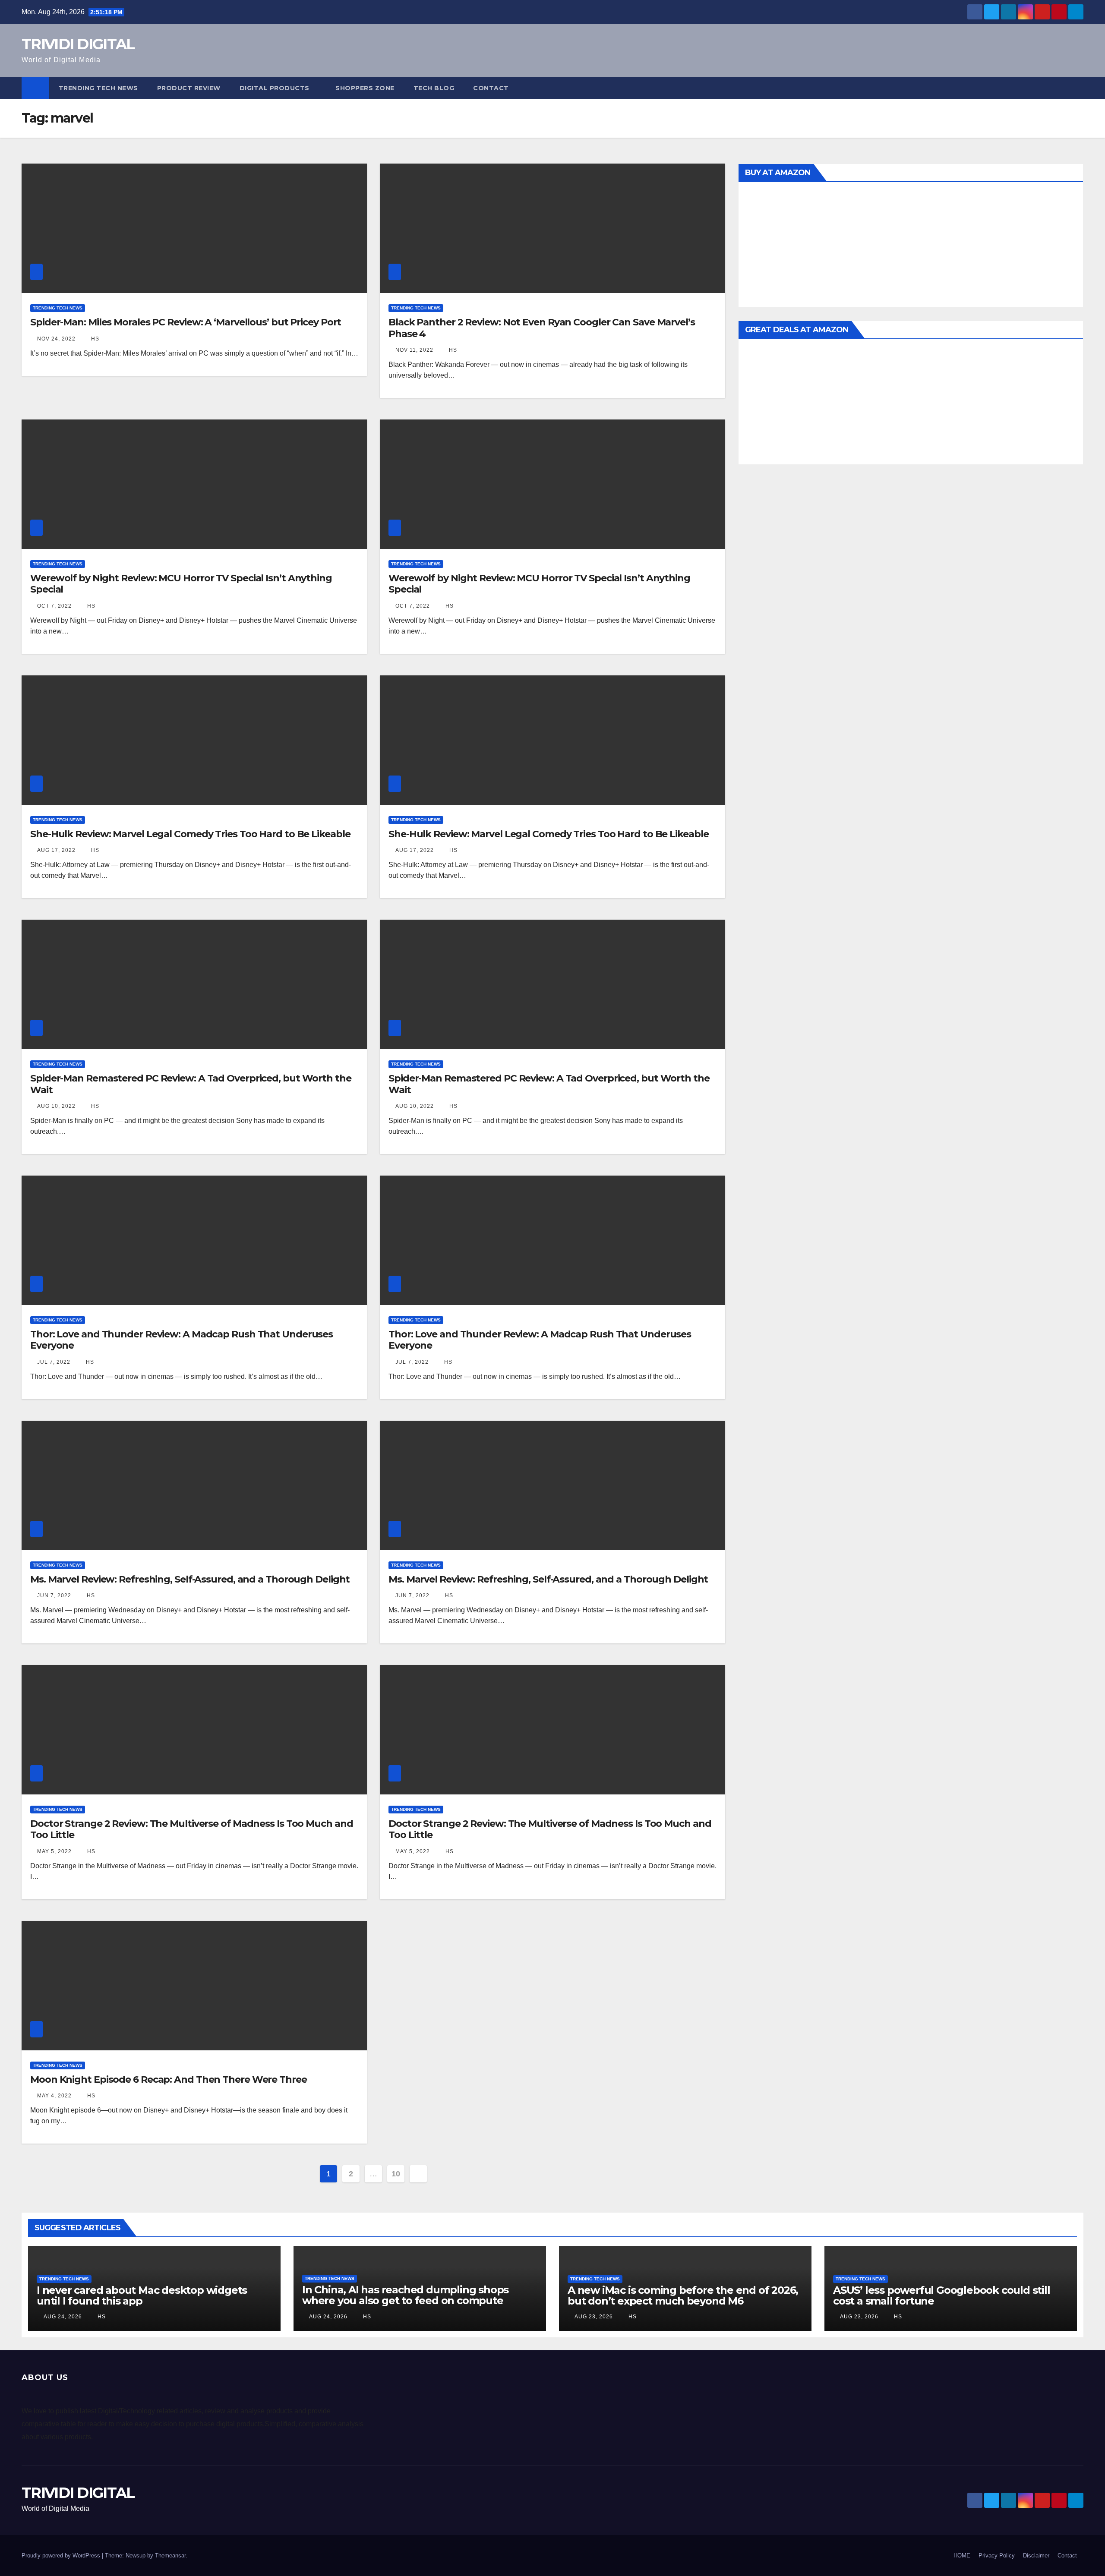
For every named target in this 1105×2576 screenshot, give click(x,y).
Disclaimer (1036, 2556)
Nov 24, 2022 (56, 339)
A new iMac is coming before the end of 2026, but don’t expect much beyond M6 (683, 2295)
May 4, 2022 (54, 2096)
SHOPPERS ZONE (365, 88)
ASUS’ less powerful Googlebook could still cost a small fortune (942, 2295)
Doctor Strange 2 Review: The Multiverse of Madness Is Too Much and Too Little (191, 1829)
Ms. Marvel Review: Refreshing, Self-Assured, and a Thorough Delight (190, 1579)
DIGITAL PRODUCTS (275, 88)
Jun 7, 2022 (54, 1595)
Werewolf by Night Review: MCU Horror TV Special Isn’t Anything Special (181, 584)
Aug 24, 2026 (63, 2317)
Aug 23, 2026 (594, 2317)
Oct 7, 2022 (54, 606)
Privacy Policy (997, 2556)
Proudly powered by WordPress (62, 2556)
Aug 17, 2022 (56, 850)
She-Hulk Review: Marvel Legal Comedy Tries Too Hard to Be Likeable (190, 834)
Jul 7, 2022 (54, 1362)
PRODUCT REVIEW (189, 88)
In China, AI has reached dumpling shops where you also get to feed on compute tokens (405, 2300)
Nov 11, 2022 (414, 350)
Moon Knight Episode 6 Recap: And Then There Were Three (169, 2079)
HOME (962, 2556)
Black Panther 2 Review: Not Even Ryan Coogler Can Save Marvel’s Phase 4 (542, 328)
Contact (491, 88)
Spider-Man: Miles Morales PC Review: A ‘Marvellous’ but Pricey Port (186, 322)
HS (94, 339)
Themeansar (170, 2556)
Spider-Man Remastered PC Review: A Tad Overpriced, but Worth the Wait (191, 1084)
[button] (1077, 88)
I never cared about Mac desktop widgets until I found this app (142, 2295)
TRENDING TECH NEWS (98, 88)
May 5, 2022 (54, 1851)
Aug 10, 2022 (56, 1106)
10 (396, 2174)
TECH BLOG (434, 88)
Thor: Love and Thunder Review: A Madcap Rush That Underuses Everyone (182, 1340)
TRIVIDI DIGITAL (78, 44)
